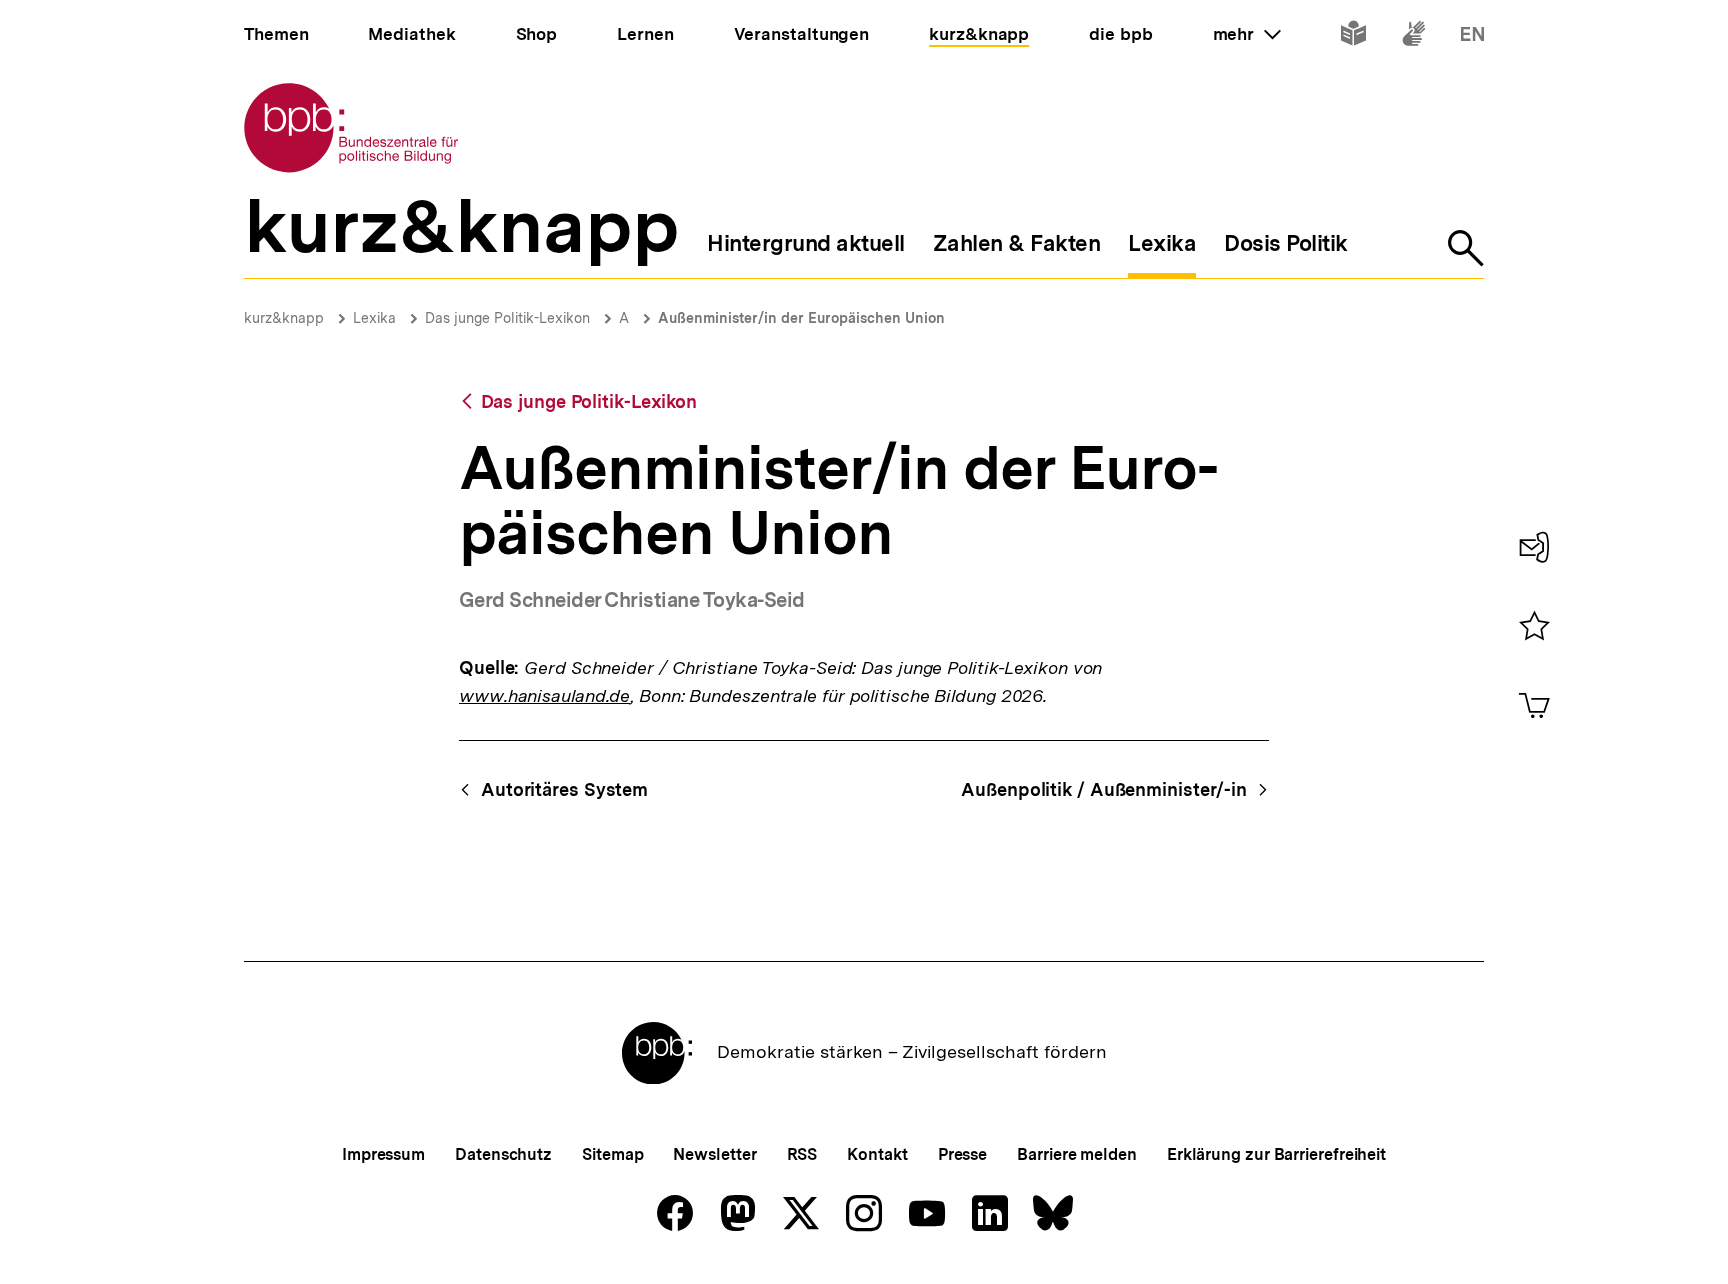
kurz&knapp (284, 318)
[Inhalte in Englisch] (1472, 37)
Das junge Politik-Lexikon (507, 318)
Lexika (374, 318)
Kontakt (877, 1154)
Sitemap (612, 1154)
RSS (802, 1154)
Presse (962, 1154)
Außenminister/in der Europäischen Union (801, 318)
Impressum (383, 1154)
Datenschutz (503, 1154)
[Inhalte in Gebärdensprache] (1413, 37)
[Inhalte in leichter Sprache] (1353, 37)
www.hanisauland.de (544, 695)
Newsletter (714, 1154)
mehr (1247, 34)
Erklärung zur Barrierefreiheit (1276, 1154)
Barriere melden (1077, 1154)
